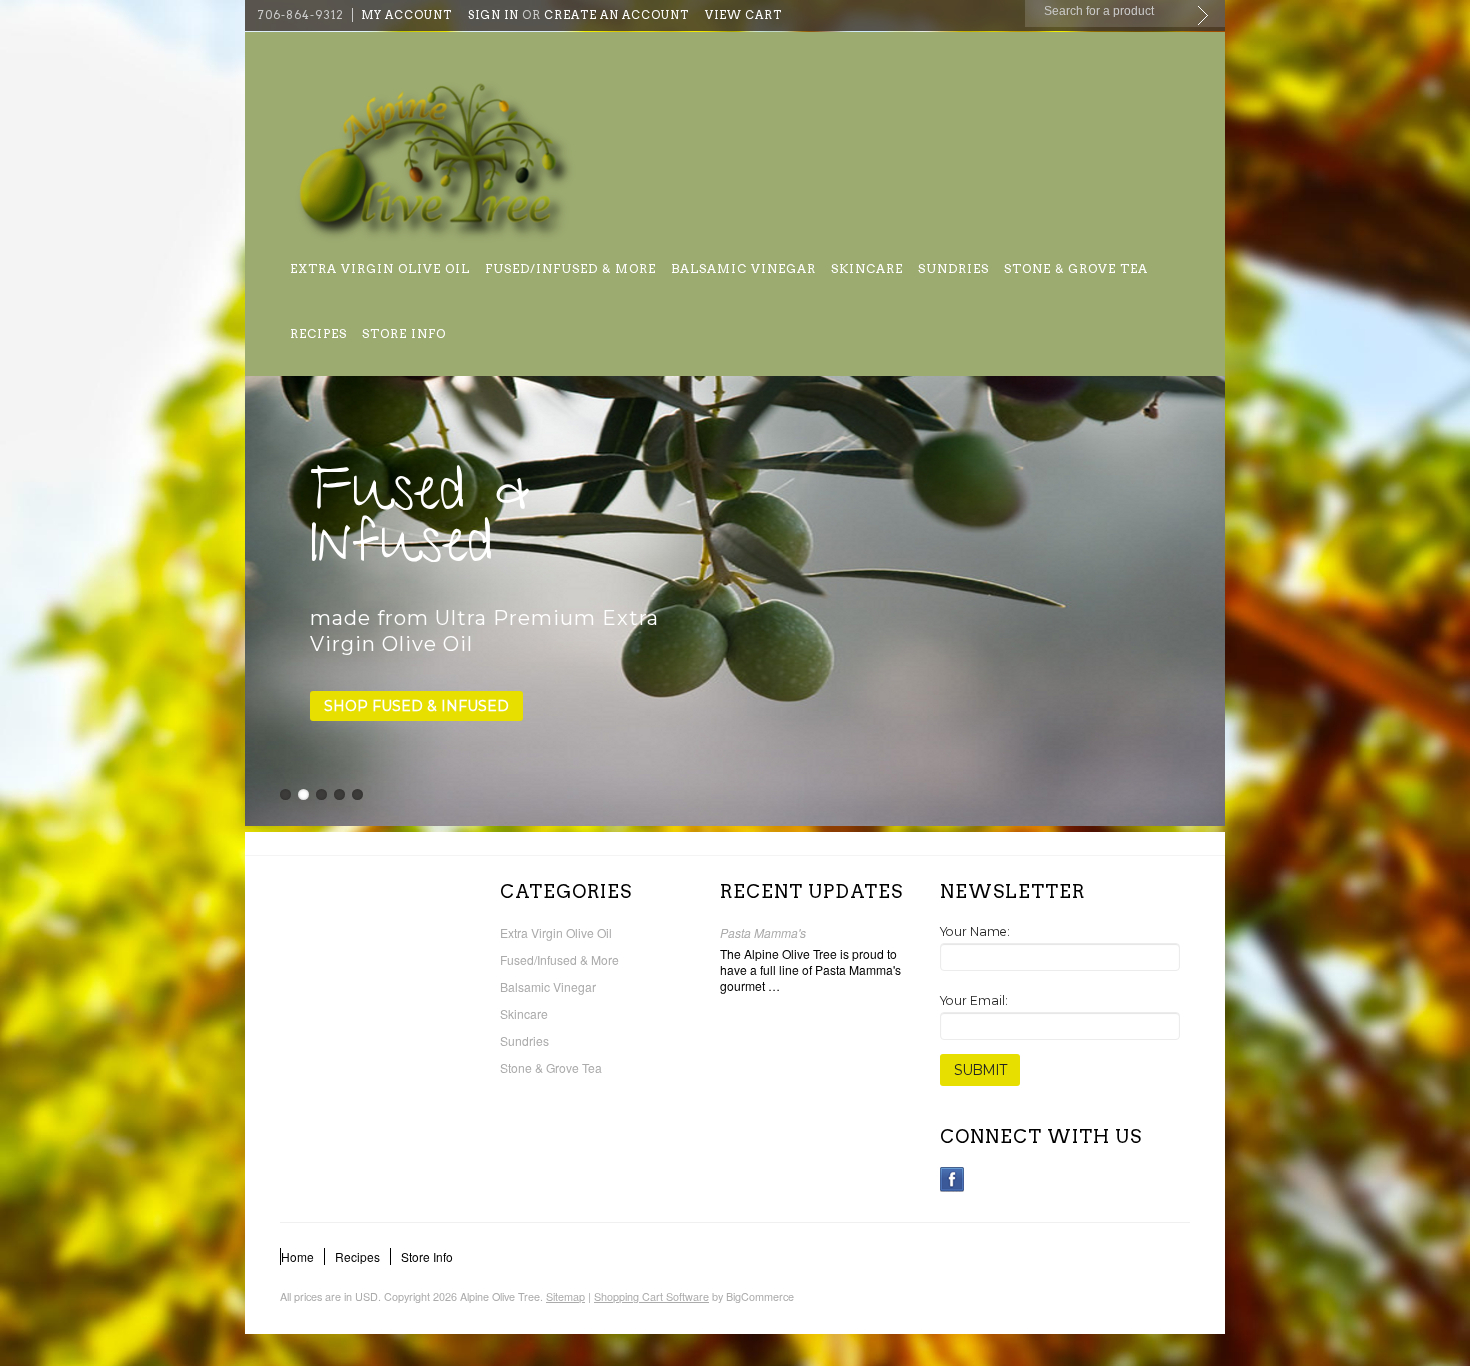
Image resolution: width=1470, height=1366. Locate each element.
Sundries (953, 268)
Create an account (616, 15)
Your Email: (974, 1000)
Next (1208, 600)
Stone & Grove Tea (1076, 268)
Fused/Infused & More (570, 268)
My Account (406, 15)
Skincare (867, 268)
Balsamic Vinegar (743, 268)
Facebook (952, 1179)
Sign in (493, 15)
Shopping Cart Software (651, 1296)
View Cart (743, 15)
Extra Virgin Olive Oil (380, 268)
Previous (262, 600)
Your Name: (975, 931)
